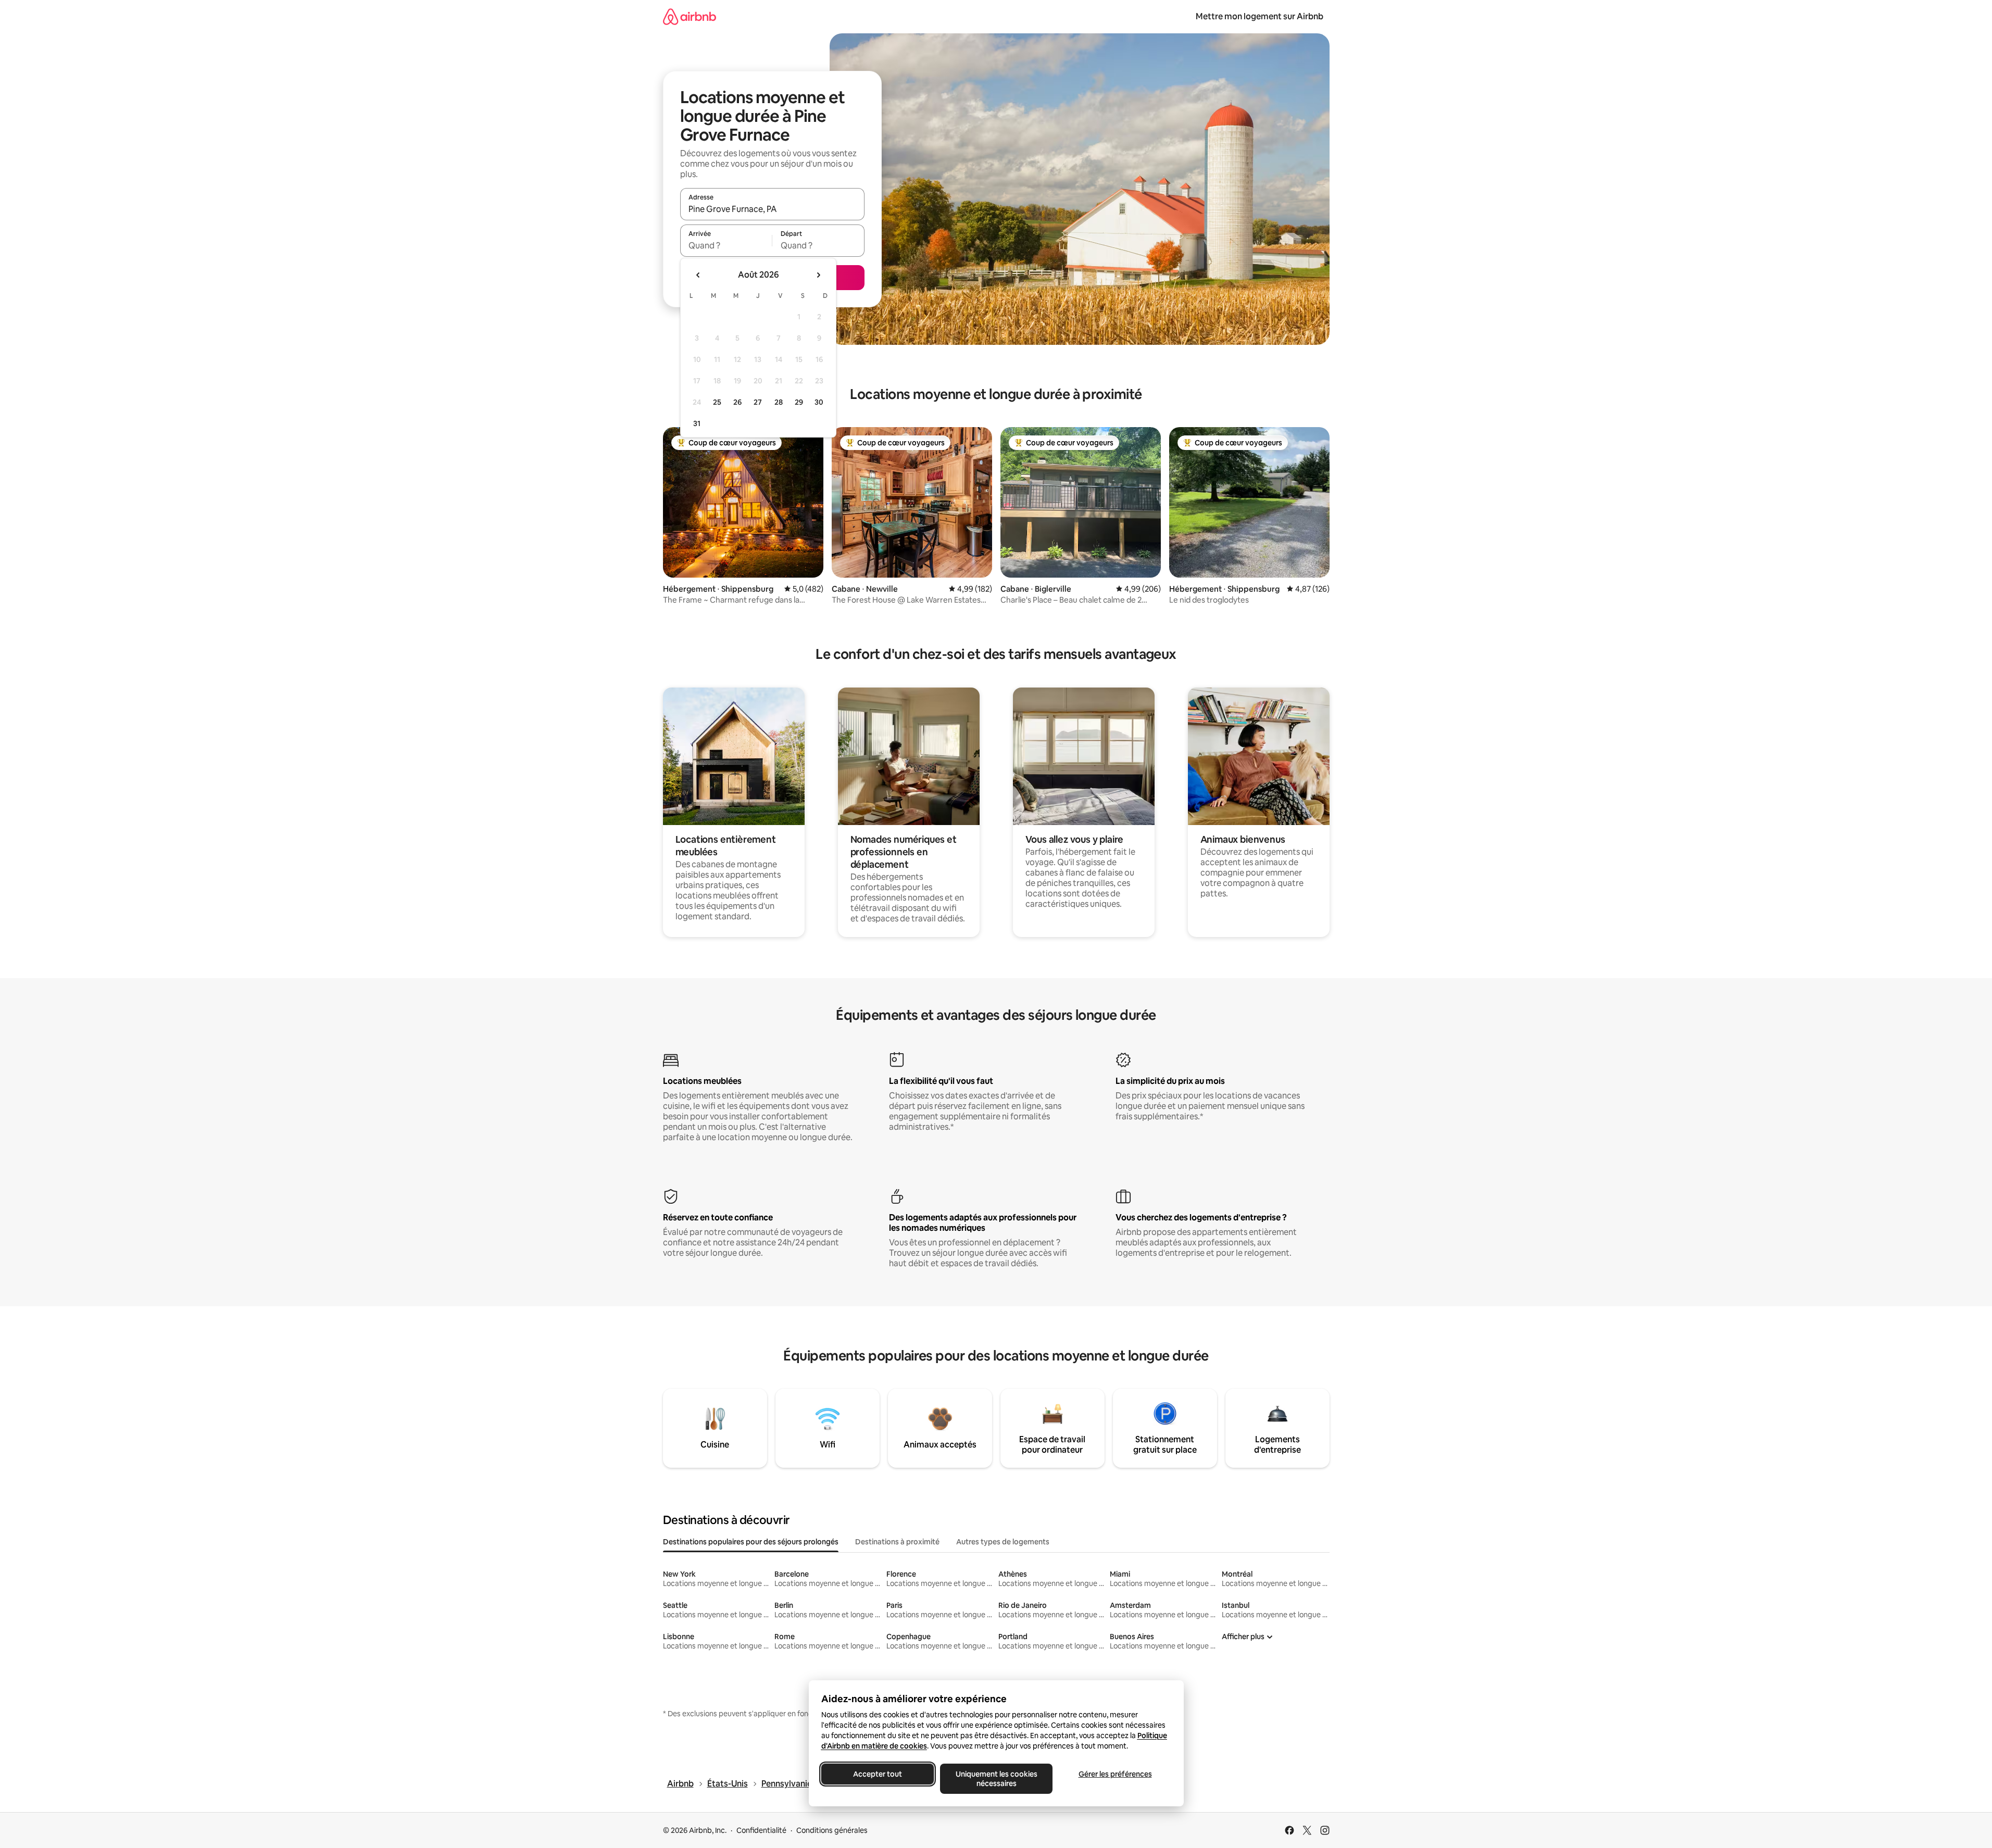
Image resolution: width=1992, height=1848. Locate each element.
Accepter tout (878, 1774)
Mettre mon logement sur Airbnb (1260, 16)
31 (697, 423)
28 (779, 402)
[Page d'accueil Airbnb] (690, 16)
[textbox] (726, 245)
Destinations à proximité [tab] (897, 1542)
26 (737, 402)
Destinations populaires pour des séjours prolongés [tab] (751, 1542)
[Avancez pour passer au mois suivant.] (818, 275)
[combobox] (772, 209)
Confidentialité (761, 1830)
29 (799, 402)
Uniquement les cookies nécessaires (996, 1779)
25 (717, 402)
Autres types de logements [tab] (1003, 1542)
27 (758, 402)
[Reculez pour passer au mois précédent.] (698, 275)
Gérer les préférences (1115, 1774)
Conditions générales (832, 1830)
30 (819, 402)
